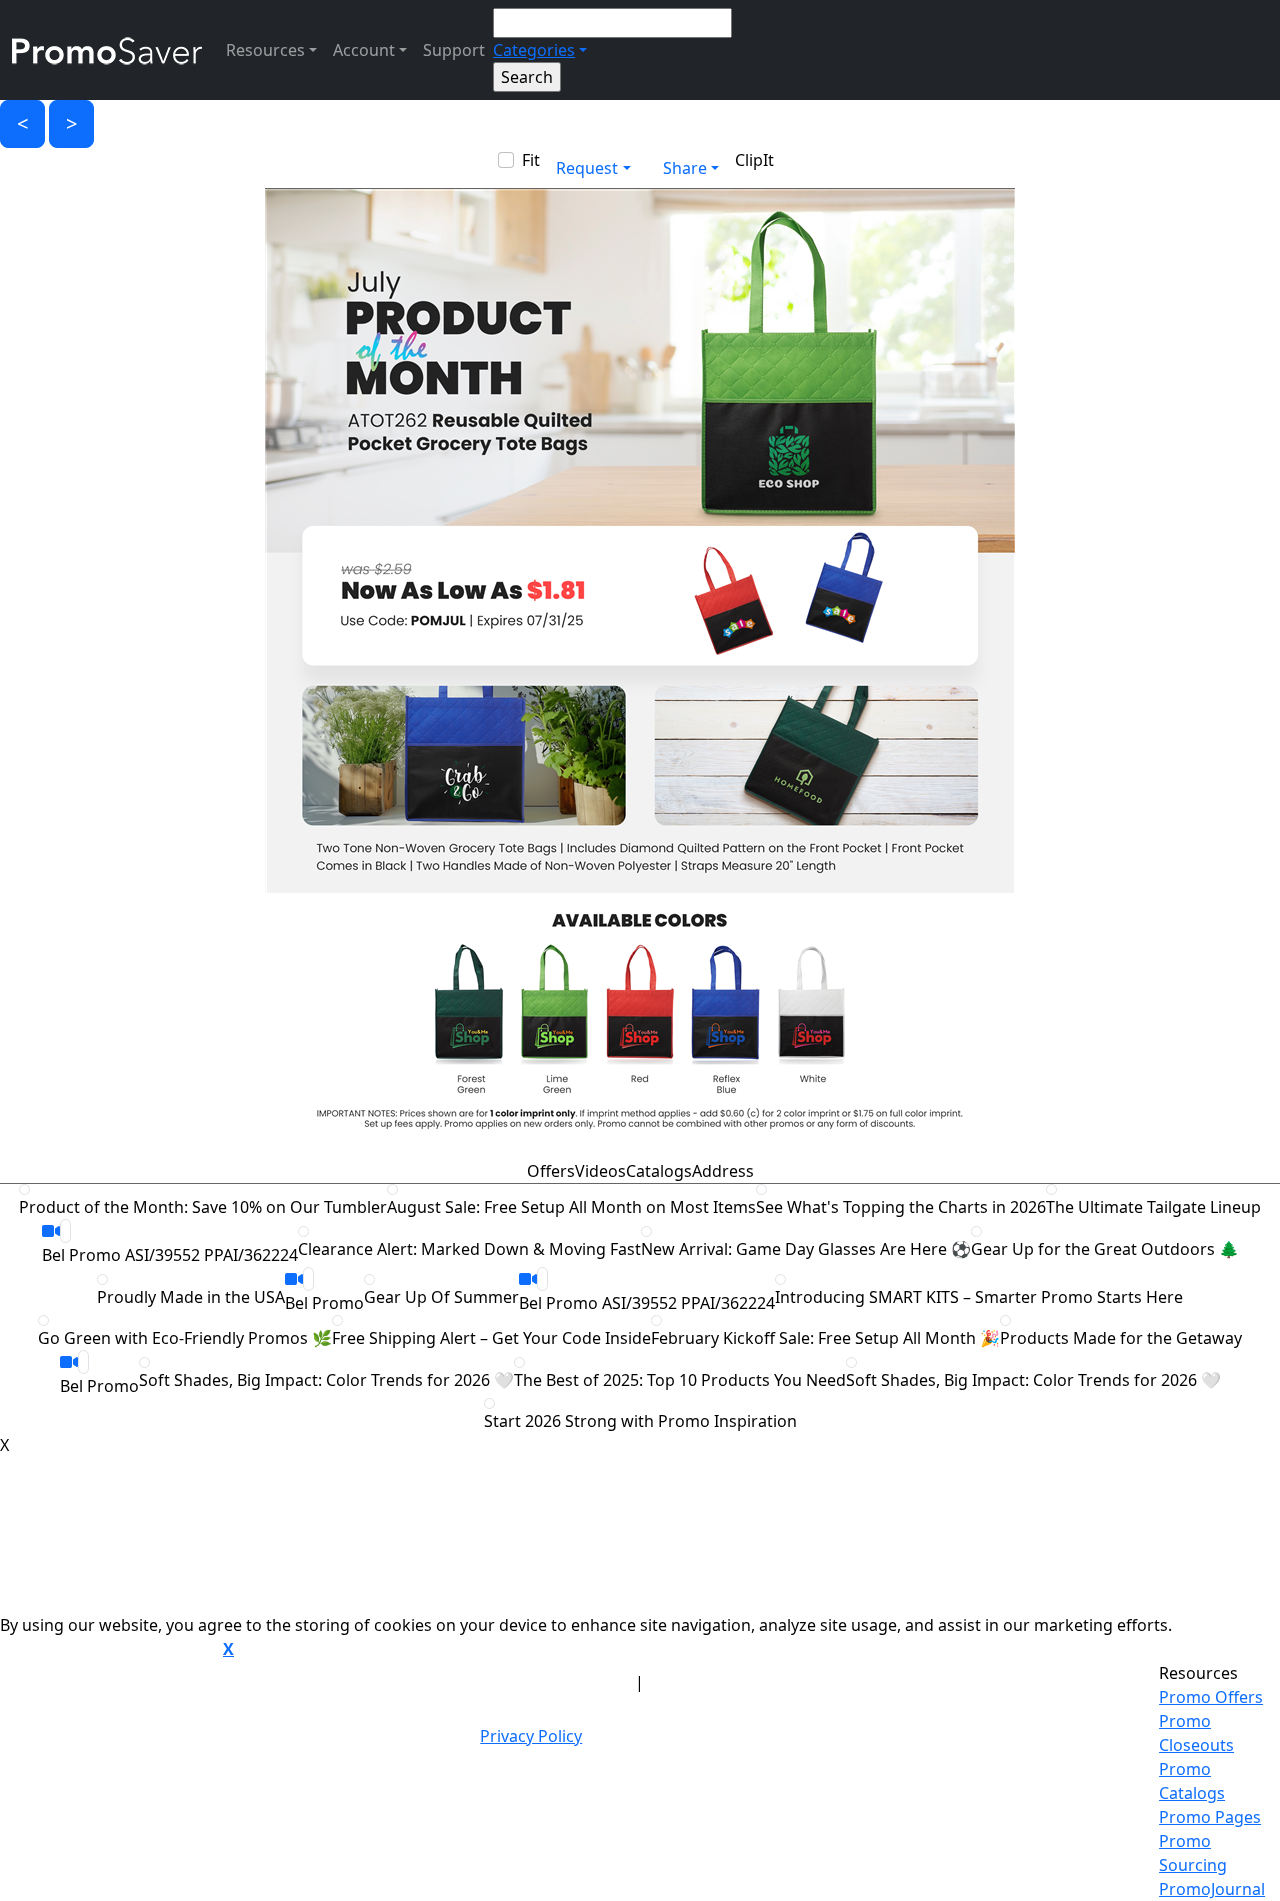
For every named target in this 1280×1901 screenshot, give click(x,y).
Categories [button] (534, 50)
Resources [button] (265, 50)
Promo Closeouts (1196, 1733)
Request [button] (587, 168)
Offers (551, 1171)
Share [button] (685, 168)
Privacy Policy (531, 1736)
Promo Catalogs (1192, 1781)
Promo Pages (1210, 1817)
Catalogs (659, 1171)
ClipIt (754, 160)
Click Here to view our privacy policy (109, 1650)
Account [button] (364, 50)
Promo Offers (1211, 1697)
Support (454, 50)
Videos (600, 1171)
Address (723, 1171)
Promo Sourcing (1193, 1853)
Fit (531, 160)
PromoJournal (1212, 1889)
